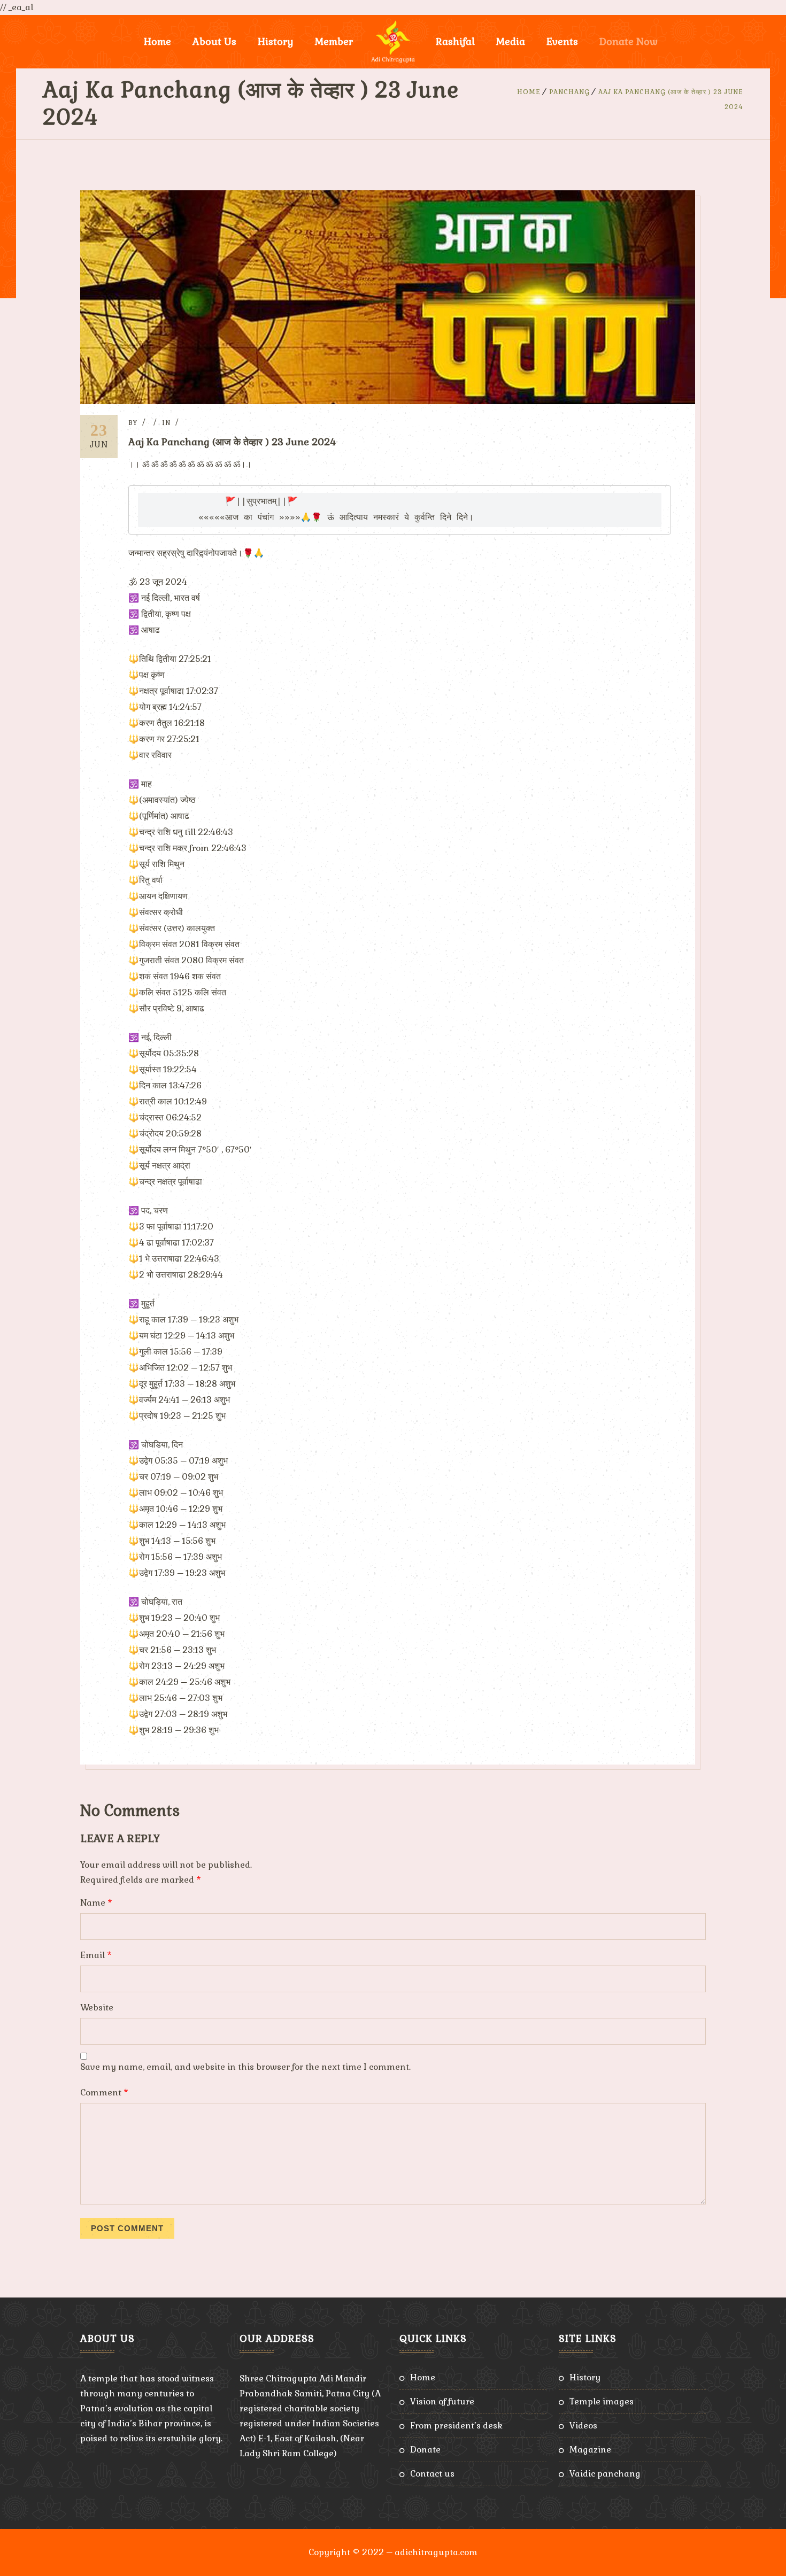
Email (96, 1955)
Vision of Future (442, 2401)
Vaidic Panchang (605, 2474)
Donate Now (629, 41)
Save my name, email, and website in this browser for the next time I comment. (245, 2067)
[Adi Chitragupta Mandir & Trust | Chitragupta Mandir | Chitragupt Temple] (393, 42)
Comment (104, 2092)
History (585, 2377)
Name (96, 1903)
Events (562, 41)
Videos (583, 2426)
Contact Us (432, 2474)
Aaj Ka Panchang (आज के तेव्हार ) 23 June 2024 (232, 442)
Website (97, 2008)
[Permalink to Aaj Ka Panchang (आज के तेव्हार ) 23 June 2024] (388, 401)
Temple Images (602, 2401)
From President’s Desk (456, 2426)
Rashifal (455, 41)
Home (157, 41)
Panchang (569, 92)
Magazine (590, 2450)
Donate (425, 2450)
